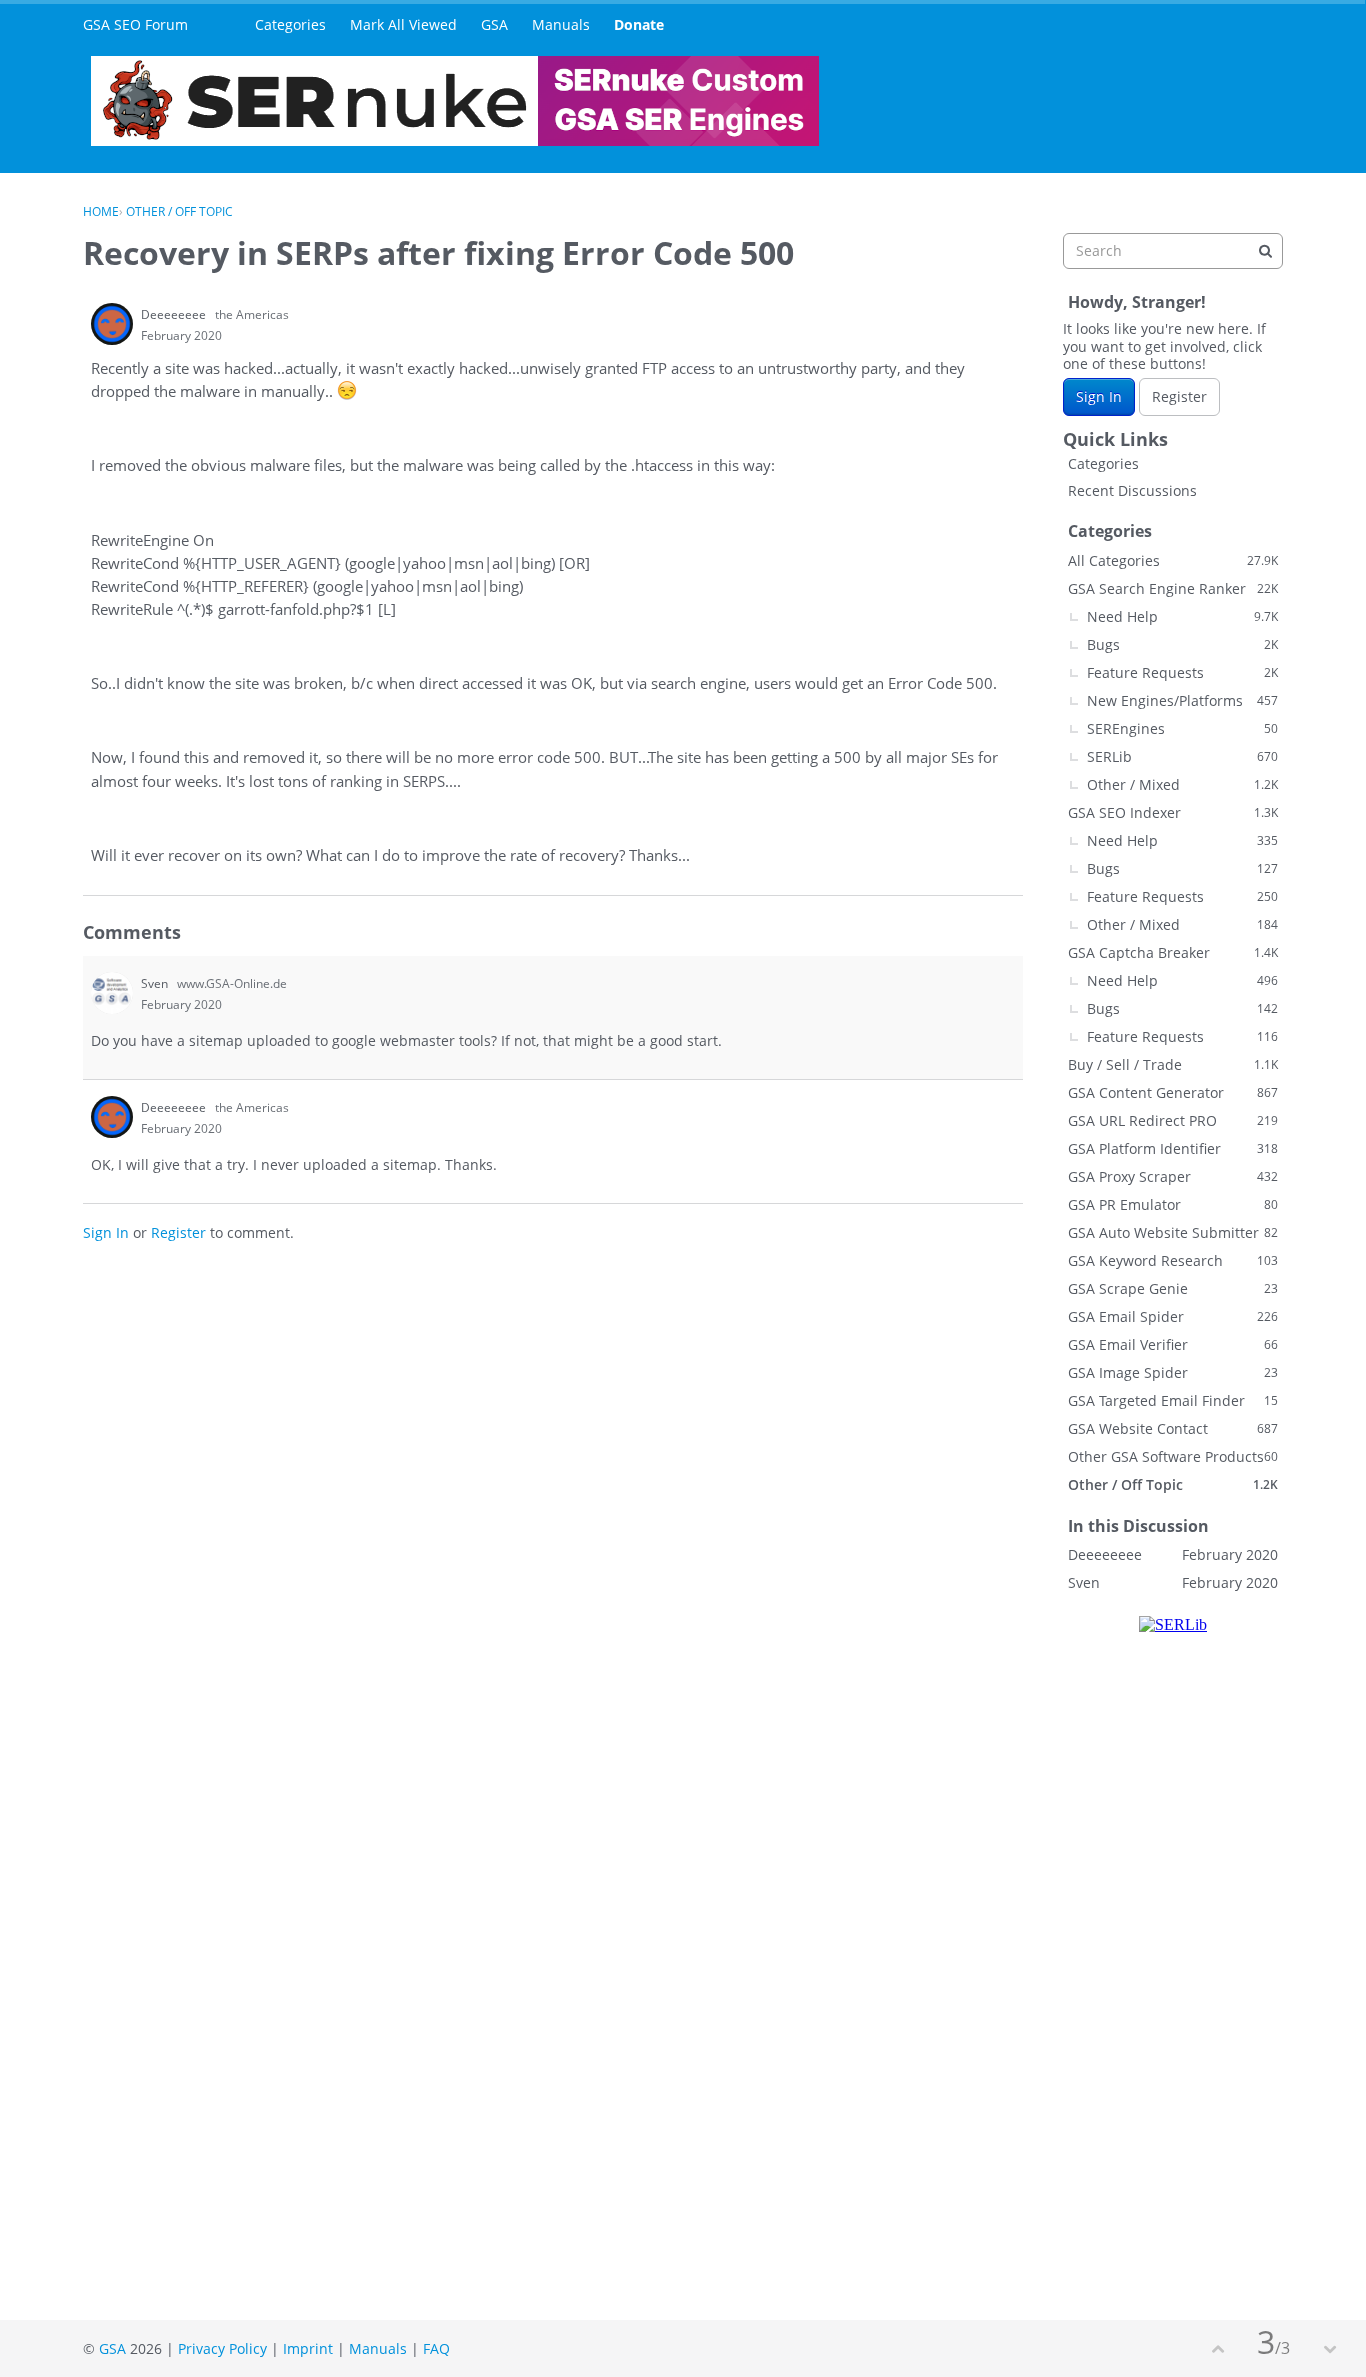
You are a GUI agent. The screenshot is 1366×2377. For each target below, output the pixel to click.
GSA (494, 24)
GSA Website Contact (1173, 1428)
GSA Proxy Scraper (1173, 1176)
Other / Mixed (1182, 784)
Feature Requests (1182, 672)
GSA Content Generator (1173, 1092)
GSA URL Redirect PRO (1173, 1120)
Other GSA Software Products (1173, 1456)
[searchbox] (1173, 251)
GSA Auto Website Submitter (1173, 1232)
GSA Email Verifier (1173, 1344)
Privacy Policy (222, 2348)
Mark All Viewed (403, 24)
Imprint (308, 2348)
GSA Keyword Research (1173, 1260)
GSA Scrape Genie (1173, 1288)
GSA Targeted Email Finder (1173, 1400)
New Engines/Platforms (1182, 700)
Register (178, 1232)
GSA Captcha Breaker (1173, 952)
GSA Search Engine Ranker (1173, 588)
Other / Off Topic (1173, 1484)
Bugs (1182, 644)
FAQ (436, 2348)
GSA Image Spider (1173, 1372)
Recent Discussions (1132, 490)
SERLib (1182, 756)
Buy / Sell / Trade (1173, 1064)
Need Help (1182, 616)
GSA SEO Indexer (1173, 812)
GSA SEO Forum (135, 24)
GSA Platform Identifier (1173, 1148)
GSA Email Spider (1173, 1316)
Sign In (106, 1232)
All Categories (1173, 560)
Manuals (561, 24)
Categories (290, 24)
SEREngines (1182, 728)
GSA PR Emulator (1173, 1204)
